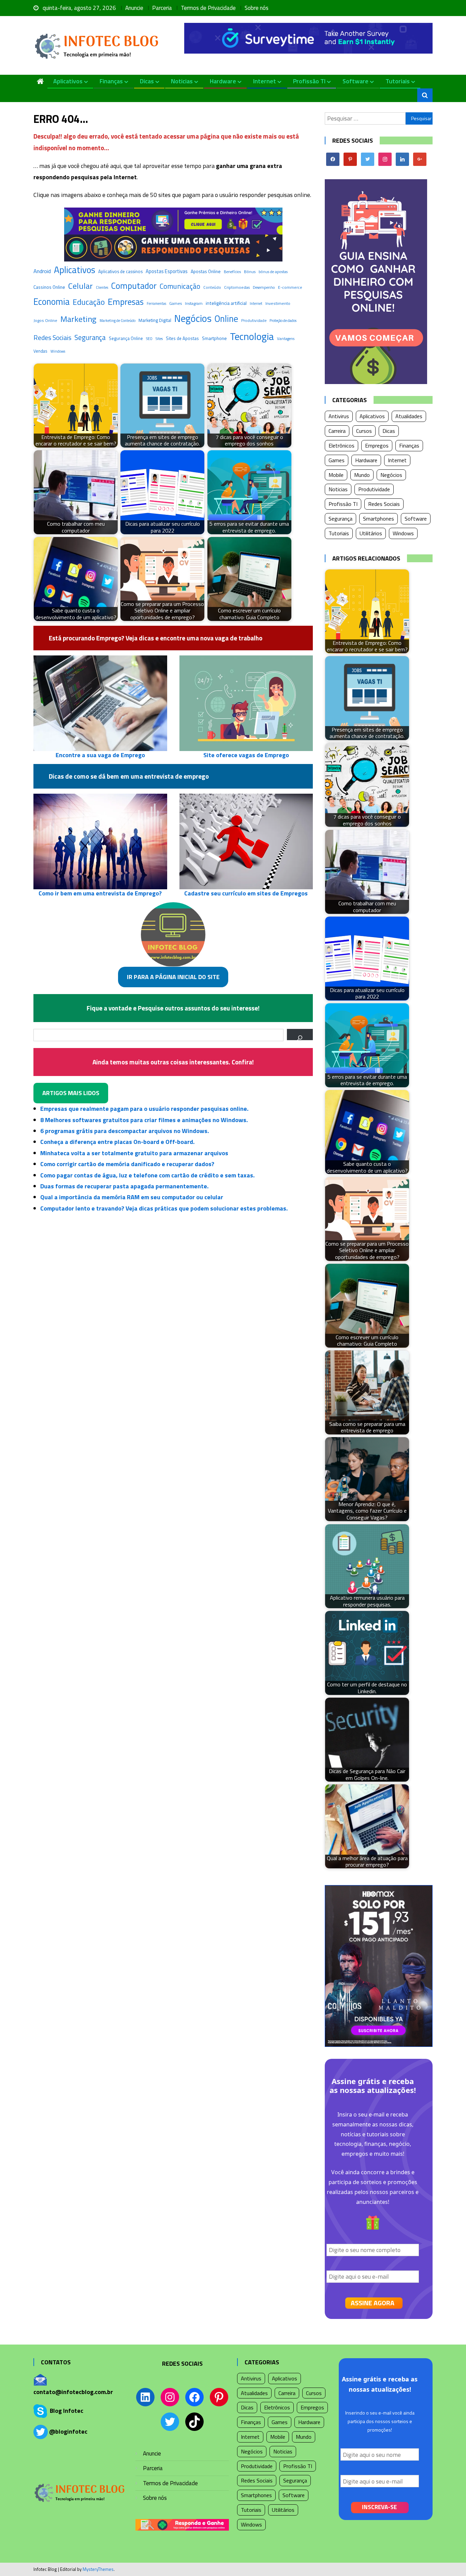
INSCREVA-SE (379, 2507)
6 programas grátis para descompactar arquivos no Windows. (125, 1131)
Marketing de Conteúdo (118, 321)
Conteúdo (212, 287)
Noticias (182, 81)
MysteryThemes (98, 2569)
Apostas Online (206, 271)
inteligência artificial (226, 303)
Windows (58, 351)
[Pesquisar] (300, 1035)
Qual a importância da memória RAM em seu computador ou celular (132, 1197)
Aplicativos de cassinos (120, 271)
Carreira (337, 431)
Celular (81, 286)
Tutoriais (398, 81)
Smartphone (214, 338)
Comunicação (180, 286)
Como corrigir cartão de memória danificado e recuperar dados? (127, 1164)
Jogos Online (45, 320)
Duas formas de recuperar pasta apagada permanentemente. (124, 1186)
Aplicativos (68, 81)
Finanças (111, 81)
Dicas (147, 81)
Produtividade (254, 320)
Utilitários (371, 533)
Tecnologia (252, 336)
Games (176, 303)
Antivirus (339, 416)
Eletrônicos (341, 445)
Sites (159, 338)
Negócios (193, 318)
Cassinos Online (49, 287)
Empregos (377, 445)
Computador (134, 286)
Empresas (126, 302)
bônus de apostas (273, 272)
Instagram (194, 303)
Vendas (40, 351)
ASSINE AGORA (373, 2303)
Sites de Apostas (182, 338)
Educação (89, 302)
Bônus (250, 272)
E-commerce (290, 287)
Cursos (364, 431)
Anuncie (134, 8)
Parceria (162, 8)
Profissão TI (309, 81)
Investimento (278, 303)
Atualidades (409, 416)
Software (355, 81)
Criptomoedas (237, 287)
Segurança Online (126, 338)
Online (226, 319)
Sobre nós (257, 8)
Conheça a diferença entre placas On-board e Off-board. (117, 1142)
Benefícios (232, 272)
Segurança (90, 337)
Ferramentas (156, 303)
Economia (52, 301)
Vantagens (286, 338)
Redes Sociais (52, 338)
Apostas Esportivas (167, 271)
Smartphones (378, 519)
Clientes (102, 287)
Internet (265, 81)
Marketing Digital (155, 320)
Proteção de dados (283, 321)
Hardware (223, 81)
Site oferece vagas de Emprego (246, 755)
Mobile (336, 475)
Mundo (362, 475)
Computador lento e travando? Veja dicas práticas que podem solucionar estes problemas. (164, 1208)
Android (42, 271)
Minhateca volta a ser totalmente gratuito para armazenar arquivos (134, 1153)
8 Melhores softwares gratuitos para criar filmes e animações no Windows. (144, 1120)
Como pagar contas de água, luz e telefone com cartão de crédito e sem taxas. (147, 1175)
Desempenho (264, 287)
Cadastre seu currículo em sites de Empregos (246, 893)
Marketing (78, 319)
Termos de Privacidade (208, 8)
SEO (149, 339)
